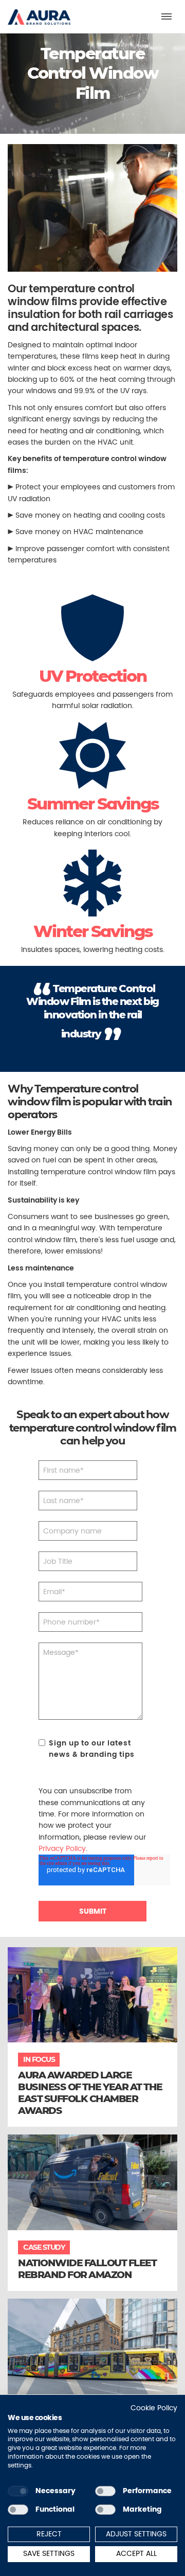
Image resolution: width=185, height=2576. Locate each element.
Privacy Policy (62, 1848)
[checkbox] (18, 2491)
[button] (39, 12)
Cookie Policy (154, 2408)
